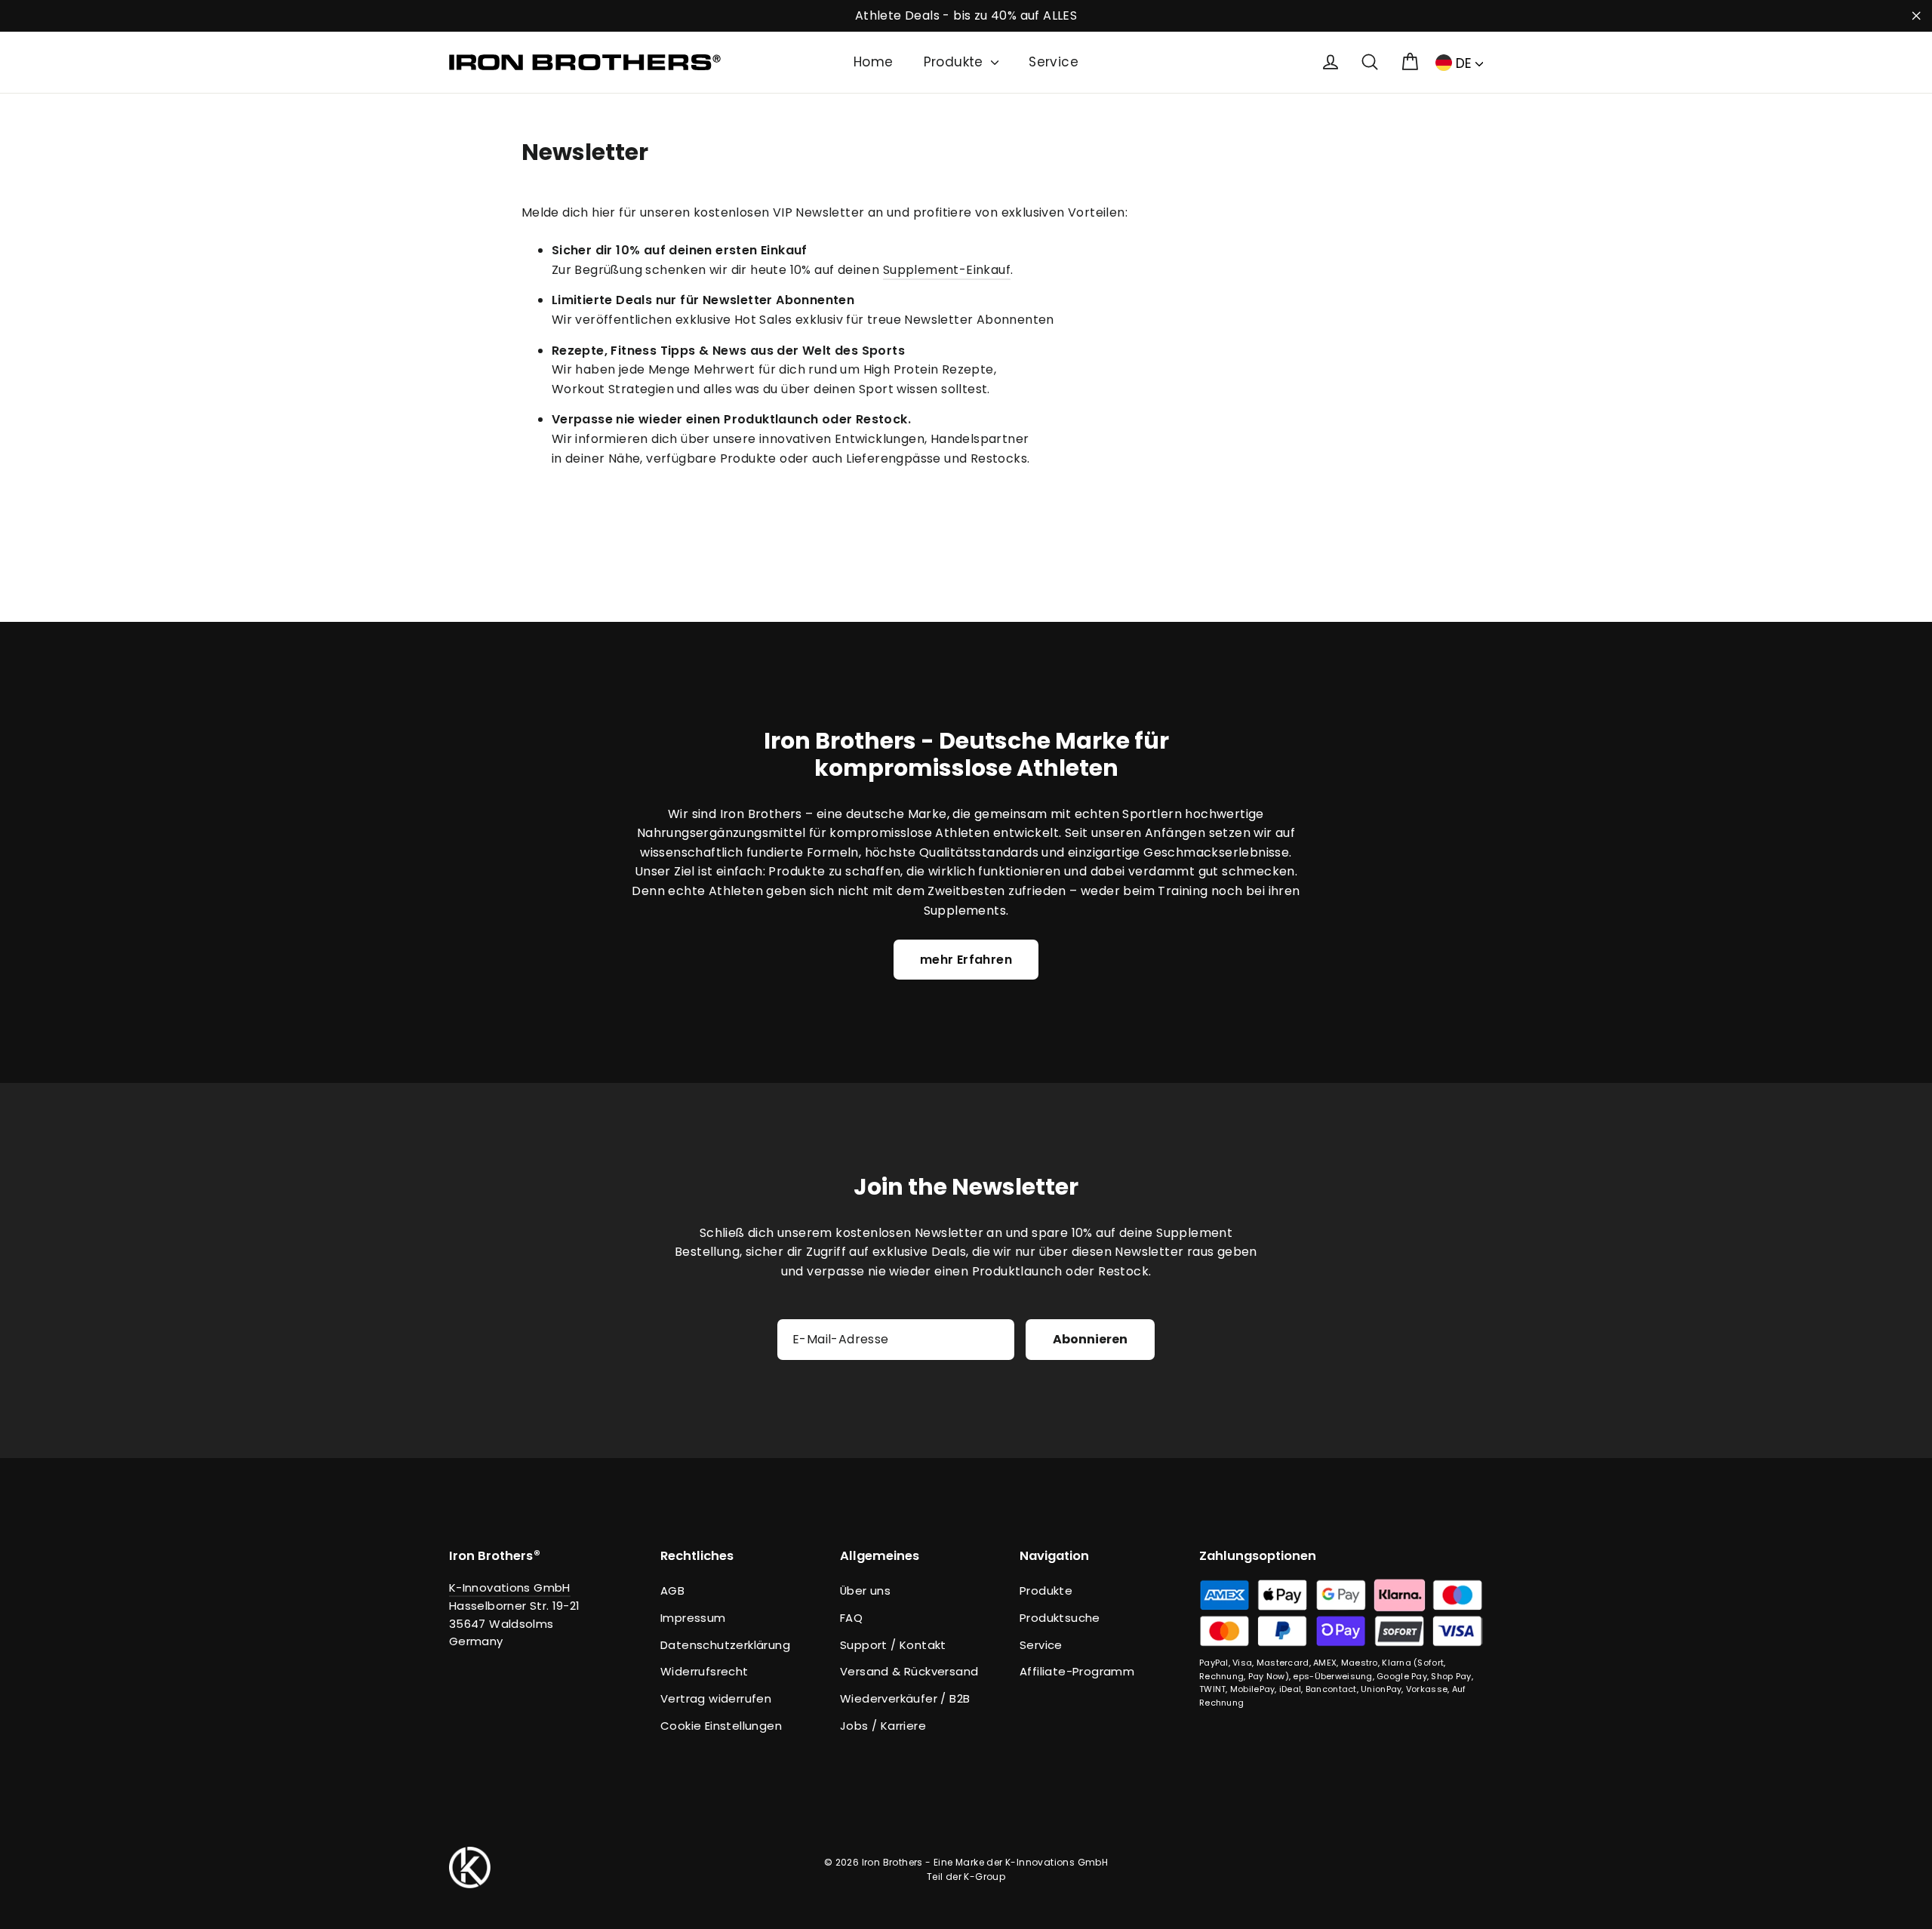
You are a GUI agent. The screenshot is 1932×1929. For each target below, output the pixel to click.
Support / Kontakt (893, 1645)
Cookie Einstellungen (721, 1726)
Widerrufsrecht (705, 1671)
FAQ (851, 1618)
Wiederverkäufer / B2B (905, 1698)
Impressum (693, 1618)
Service (1054, 62)
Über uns (865, 1591)
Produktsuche (1060, 1618)
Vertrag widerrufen (716, 1698)
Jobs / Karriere (883, 1726)
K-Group (984, 1877)
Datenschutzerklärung (725, 1645)
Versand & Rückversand (909, 1671)
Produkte (956, 62)
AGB (672, 1591)
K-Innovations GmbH (510, 1588)
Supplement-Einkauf (947, 270)
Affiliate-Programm (1077, 1671)
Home (874, 62)
